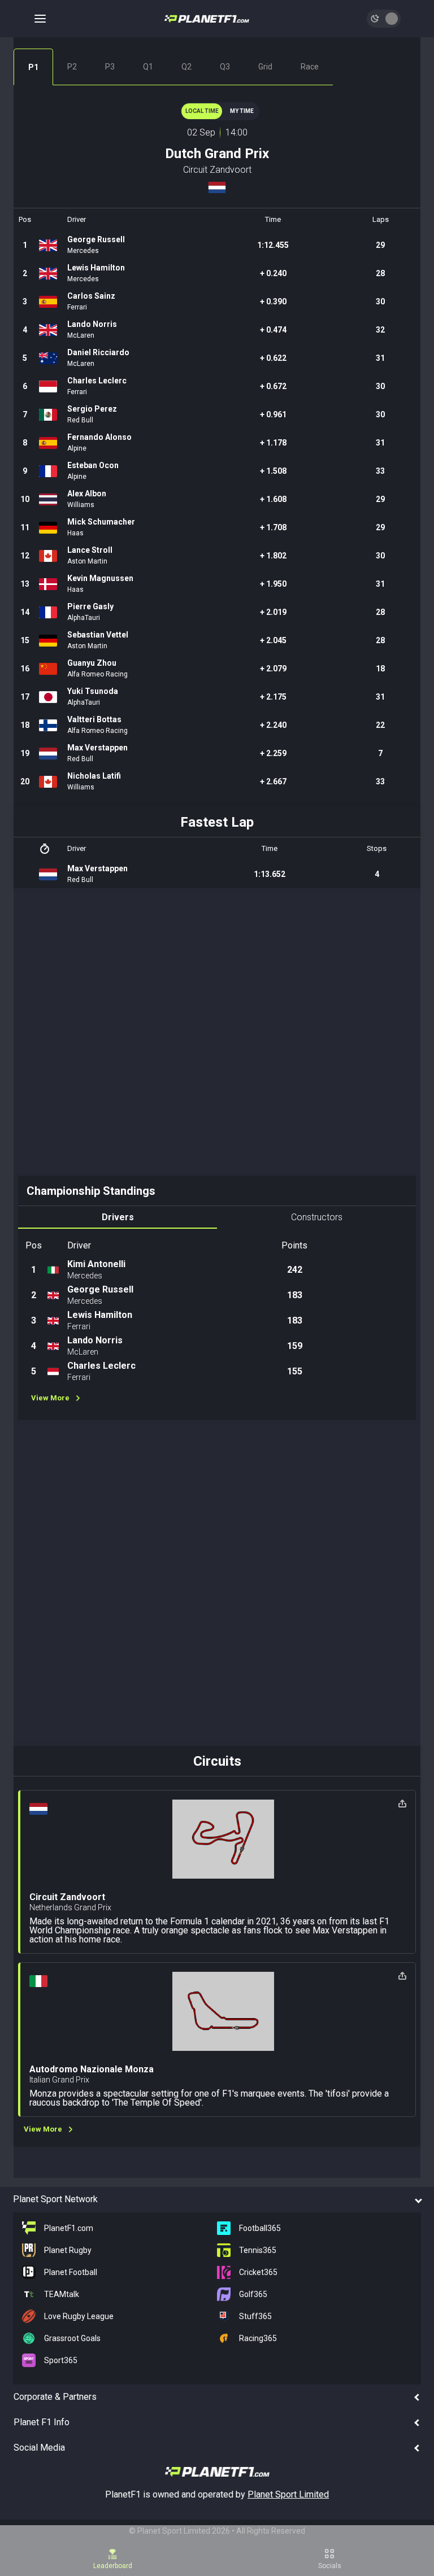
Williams (81, 505)
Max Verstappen (97, 748)
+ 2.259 (273, 753)
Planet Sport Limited (288, 2494)
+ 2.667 (273, 781)
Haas (75, 533)
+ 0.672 (273, 386)
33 (380, 471)
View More (50, 1398)
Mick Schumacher (101, 522)
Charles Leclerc (97, 381)
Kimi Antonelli (96, 1264)
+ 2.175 (273, 697)
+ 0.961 (273, 414)
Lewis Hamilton (96, 268)
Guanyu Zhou (92, 663)
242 (295, 1270)
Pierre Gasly (90, 606)
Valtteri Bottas (94, 719)
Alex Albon (87, 494)
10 (25, 499)
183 (295, 1295)
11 (25, 527)
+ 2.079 (273, 669)
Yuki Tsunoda (93, 691)
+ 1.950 (273, 584)
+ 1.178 (273, 443)
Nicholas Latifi (94, 776)
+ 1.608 (273, 499)
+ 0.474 (273, 330)
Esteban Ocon (93, 465)
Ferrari (77, 307)
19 (25, 753)
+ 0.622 (273, 358)
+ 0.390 (273, 302)
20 (25, 781)
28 (380, 273)
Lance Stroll (90, 550)
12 (25, 556)
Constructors (317, 1217)
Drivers (118, 1217)
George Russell (96, 239)
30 (380, 302)
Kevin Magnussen (100, 578)
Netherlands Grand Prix (70, 1907)
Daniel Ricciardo (98, 352)
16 (25, 669)
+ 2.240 (273, 725)
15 (25, 640)
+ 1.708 (273, 527)
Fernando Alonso (99, 437)
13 (25, 584)
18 (380, 669)
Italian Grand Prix (59, 2080)
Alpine (77, 448)
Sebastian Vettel (98, 635)
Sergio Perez (92, 409)
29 (380, 245)
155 (295, 1371)
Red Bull (80, 420)
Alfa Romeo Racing (97, 674)
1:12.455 (273, 245)
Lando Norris (92, 324)
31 (380, 358)
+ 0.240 (273, 273)
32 (380, 330)
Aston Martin (87, 561)
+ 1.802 (273, 556)
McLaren (81, 335)
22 (380, 725)
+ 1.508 (273, 471)
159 (295, 1346)
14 (25, 612)
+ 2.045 (273, 640)
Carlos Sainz (91, 296)
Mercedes (83, 251)
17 (25, 697)
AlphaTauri (84, 618)
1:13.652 (270, 874)
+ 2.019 (273, 612)
